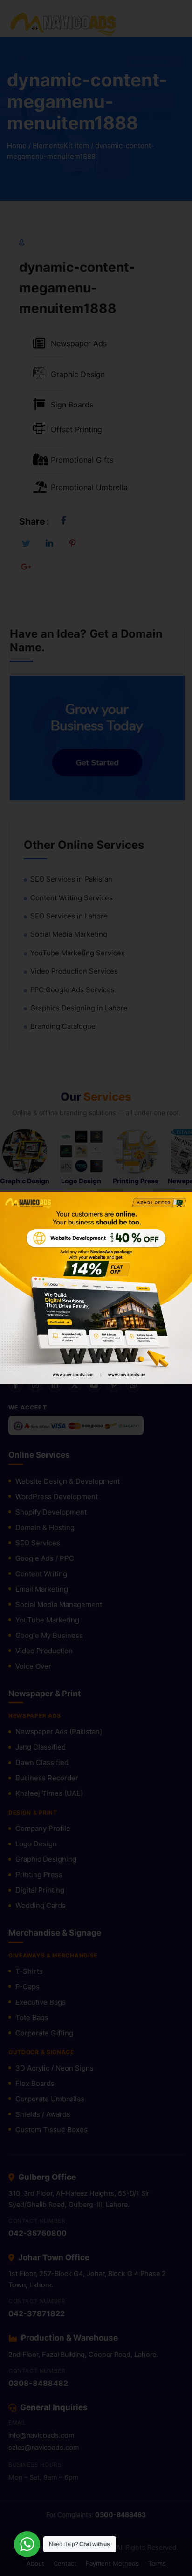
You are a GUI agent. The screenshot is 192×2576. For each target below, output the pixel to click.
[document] (96, 1288)
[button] (179, 1205)
